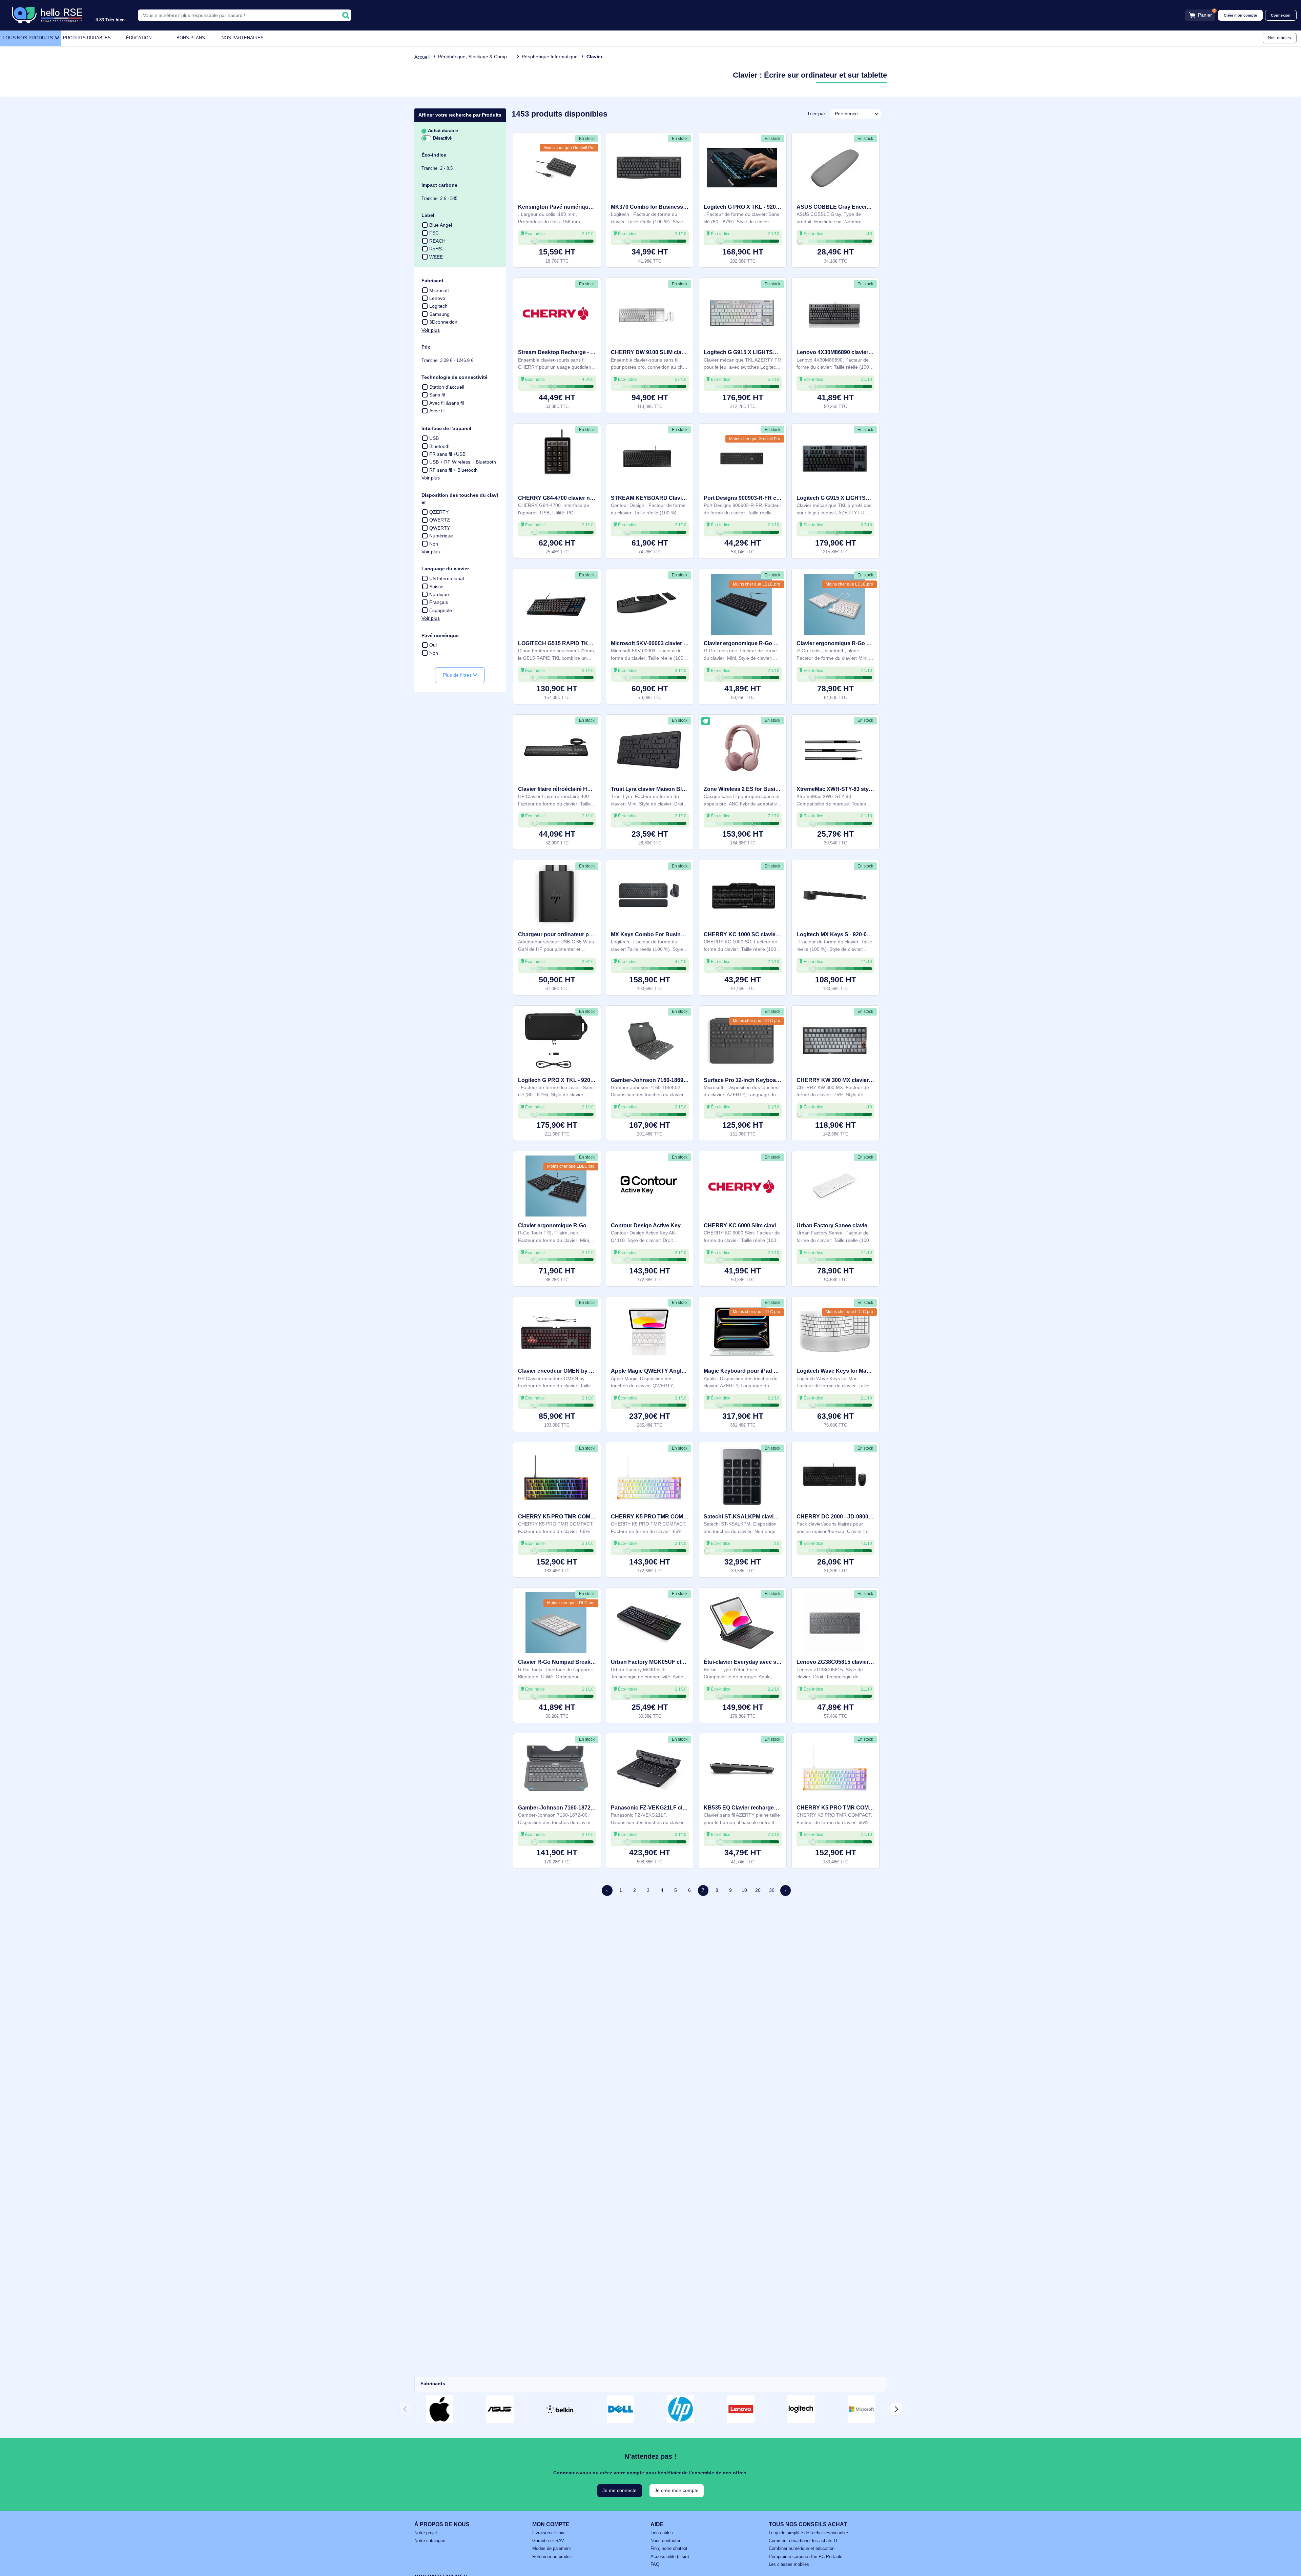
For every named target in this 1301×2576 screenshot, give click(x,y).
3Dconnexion (443, 322)
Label (428, 215)
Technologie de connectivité (455, 377)
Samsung (439, 314)
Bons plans (191, 38)
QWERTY (440, 528)
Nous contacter (665, 2541)
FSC (434, 233)
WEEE (436, 257)
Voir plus (431, 330)
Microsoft (439, 290)
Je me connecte (619, 2490)
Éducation (139, 38)
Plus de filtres (458, 675)
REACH (437, 241)
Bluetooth (439, 446)
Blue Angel (441, 225)
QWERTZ (440, 520)
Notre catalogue (430, 2541)
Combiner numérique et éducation (802, 2549)
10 (744, 1890)
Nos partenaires (243, 38)
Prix (426, 347)
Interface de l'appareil (446, 428)
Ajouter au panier (557, 255)
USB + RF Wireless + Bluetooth (463, 462)
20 (758, 1890)
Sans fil (437, 395)
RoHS (436, 249)
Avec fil (437, 411)
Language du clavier (445, 569)
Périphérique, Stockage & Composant (478, 57)
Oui (433, 645)
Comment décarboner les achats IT (803, 2541)
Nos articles (1279, 38)
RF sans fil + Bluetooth (453, 470)
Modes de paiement (552, 2549)
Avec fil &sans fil (447, 403)
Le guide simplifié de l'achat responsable (808, 2533)
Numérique (441, 536)
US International (447, 578)
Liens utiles (662, 2533)
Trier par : (818, 114)
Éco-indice (434, 155)
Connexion (1281, 15)
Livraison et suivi (549, 2533)
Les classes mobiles (789, 2564)
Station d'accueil (447, 387)
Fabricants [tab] (433, 2384)
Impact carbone (439, 185)
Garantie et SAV (548, 2541)
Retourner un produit (552, 2557)
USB (434, 438)
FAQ (655, 2564)
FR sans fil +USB (447, 454)
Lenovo (437, 298)
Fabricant (432, 281)
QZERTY (439, 512)
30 (772, 1890)
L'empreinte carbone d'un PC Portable (806, 2557)
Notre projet (426, 2533)
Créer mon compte (1240, 15)
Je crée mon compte (677, 2490)
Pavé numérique (440, 635)
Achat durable (442, 131)
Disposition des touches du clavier (460, 499)
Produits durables (87, 38)
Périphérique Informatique (550, 57)
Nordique (439, 594)
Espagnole (441, 610)
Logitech (438, 306)
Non (434, 544)
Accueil (422, 57)
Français (439, 602)
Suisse (436, 587)
